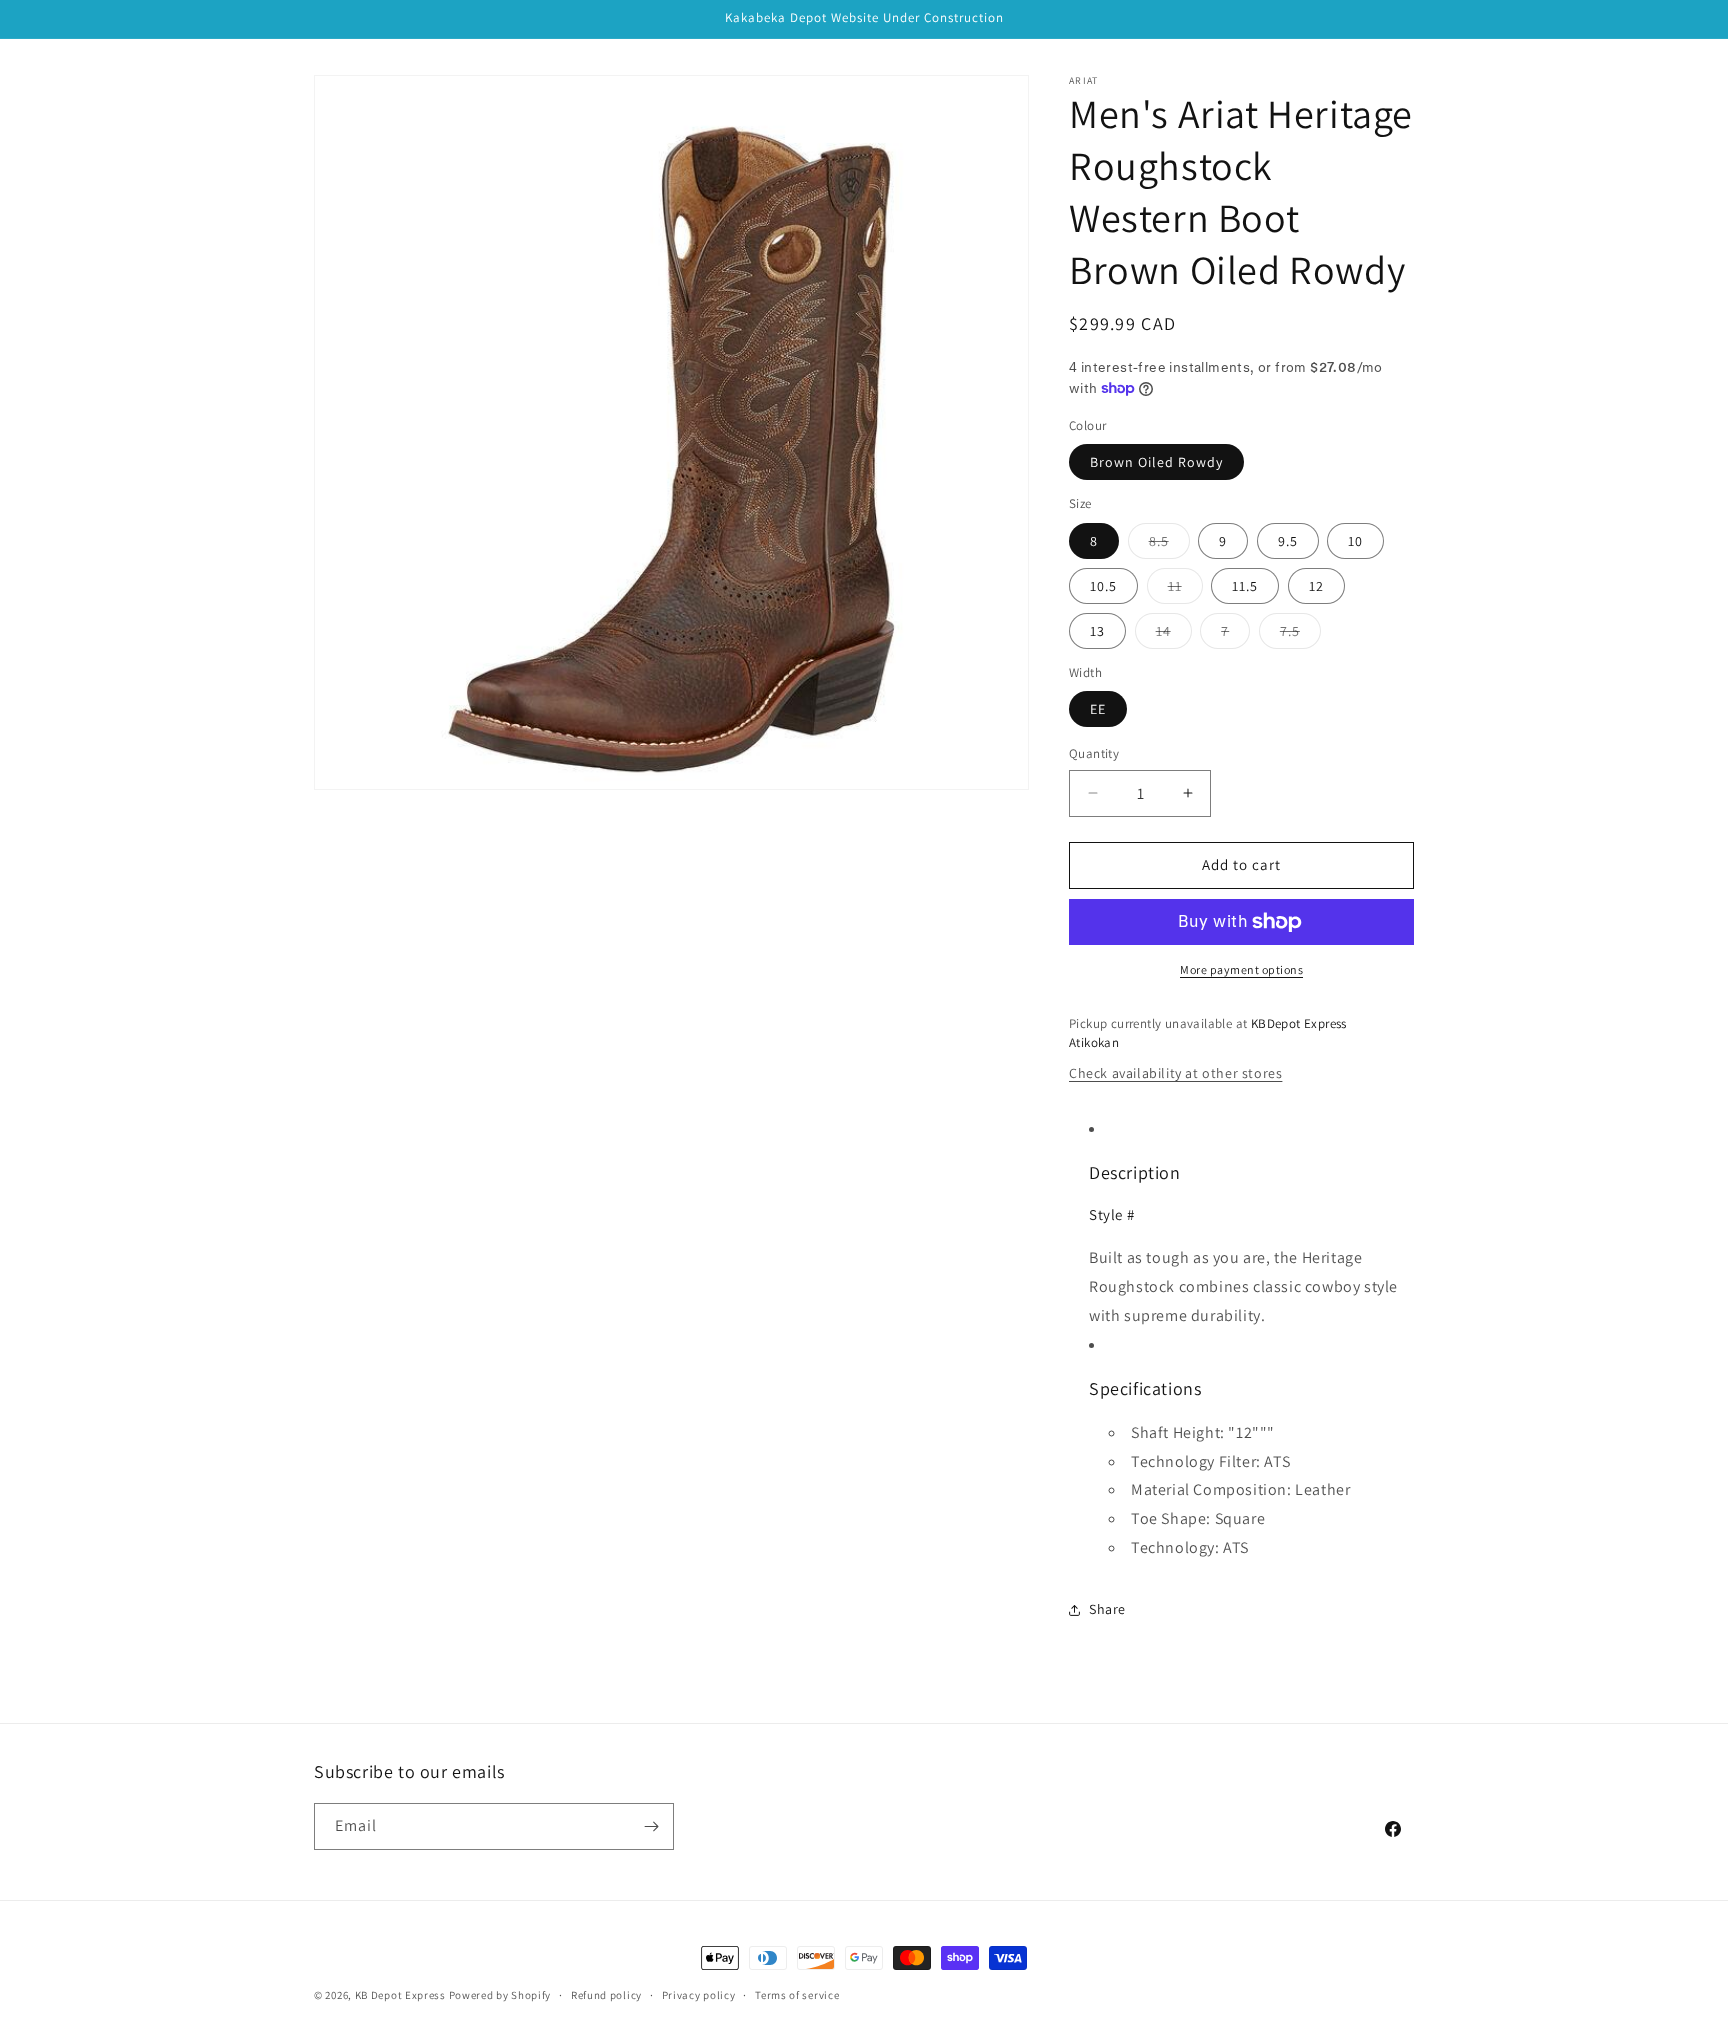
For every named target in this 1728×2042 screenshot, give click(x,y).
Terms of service (797, 1995)
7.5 (1300, 635)
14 (1174, 635)
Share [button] (1107, 1609)
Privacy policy (699, 1995)
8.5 (1169, 545)
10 (1355, 541)
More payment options (1241, 969)
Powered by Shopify (500, 1995)
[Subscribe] (651, 1826)
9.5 (1288, 541)
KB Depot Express (400, 1995)
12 (1316, 586)
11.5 (1245, 586)
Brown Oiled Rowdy (1156, 462)
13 (1097, 631)
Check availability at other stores (1175, 1073)
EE (1098, 709)
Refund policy (606, 1995)
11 (1185, 590)
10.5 (1103, 586)
